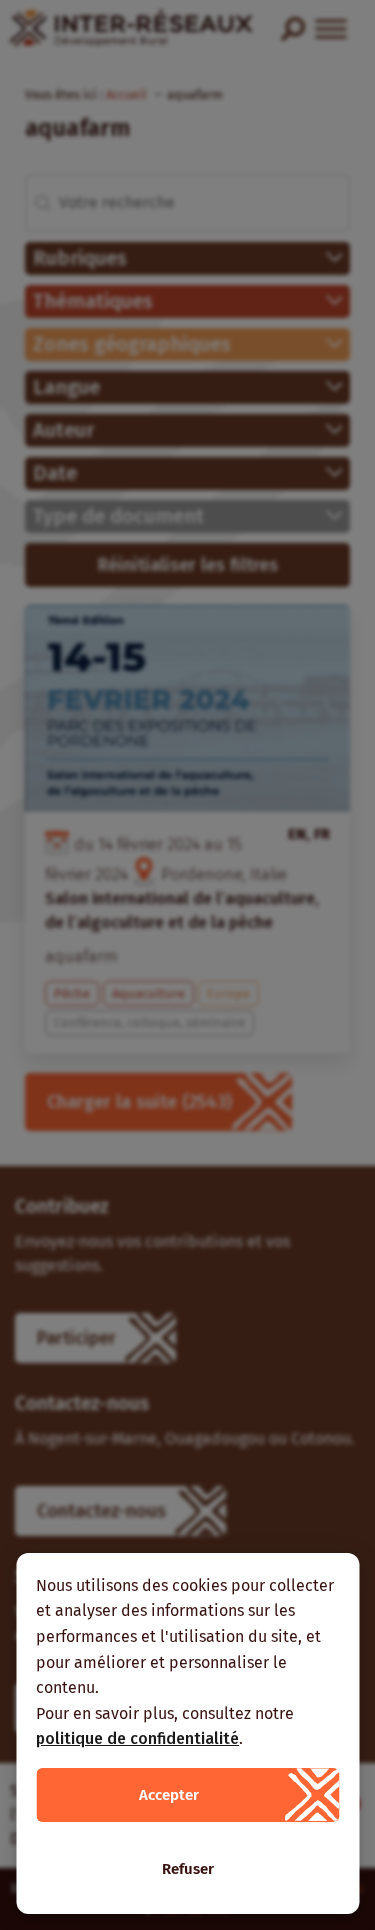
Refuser (188, 1869)
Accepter (169, 1795)
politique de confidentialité (137, 1738)
